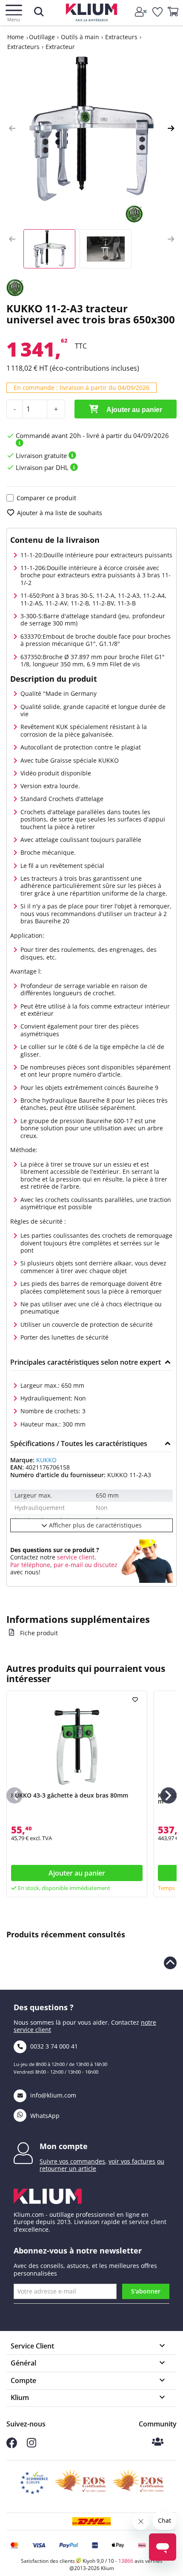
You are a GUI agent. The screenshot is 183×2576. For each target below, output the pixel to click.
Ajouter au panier (134, 410)
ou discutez (101, 1565)
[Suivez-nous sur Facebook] (12, 2446)
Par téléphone (30, 1565)
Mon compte (64, 2146)
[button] (12, 129)
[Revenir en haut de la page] (170, 1963)
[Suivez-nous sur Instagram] (31, 2445)
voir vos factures (132, 2161)
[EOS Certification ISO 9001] (80, 2483)
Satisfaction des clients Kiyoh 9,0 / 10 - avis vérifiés (92, 2561)
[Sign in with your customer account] (142, 12)
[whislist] (158, 12)
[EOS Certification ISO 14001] (138, 2483)
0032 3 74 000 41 (53, 2046)
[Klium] (92, 14)
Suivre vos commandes (72, 2161)
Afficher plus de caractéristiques (94, 1525)
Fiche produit (39, 1633)
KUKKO (46, 1460)
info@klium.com (53, 2095)
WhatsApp (44, 2116)
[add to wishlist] (136, 1700)
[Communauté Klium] (158, 2442)
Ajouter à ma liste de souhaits (60, 513)
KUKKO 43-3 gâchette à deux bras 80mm (70, 1795)
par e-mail (68, 1565)
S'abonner (146, 2291)
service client (75, 1557)
